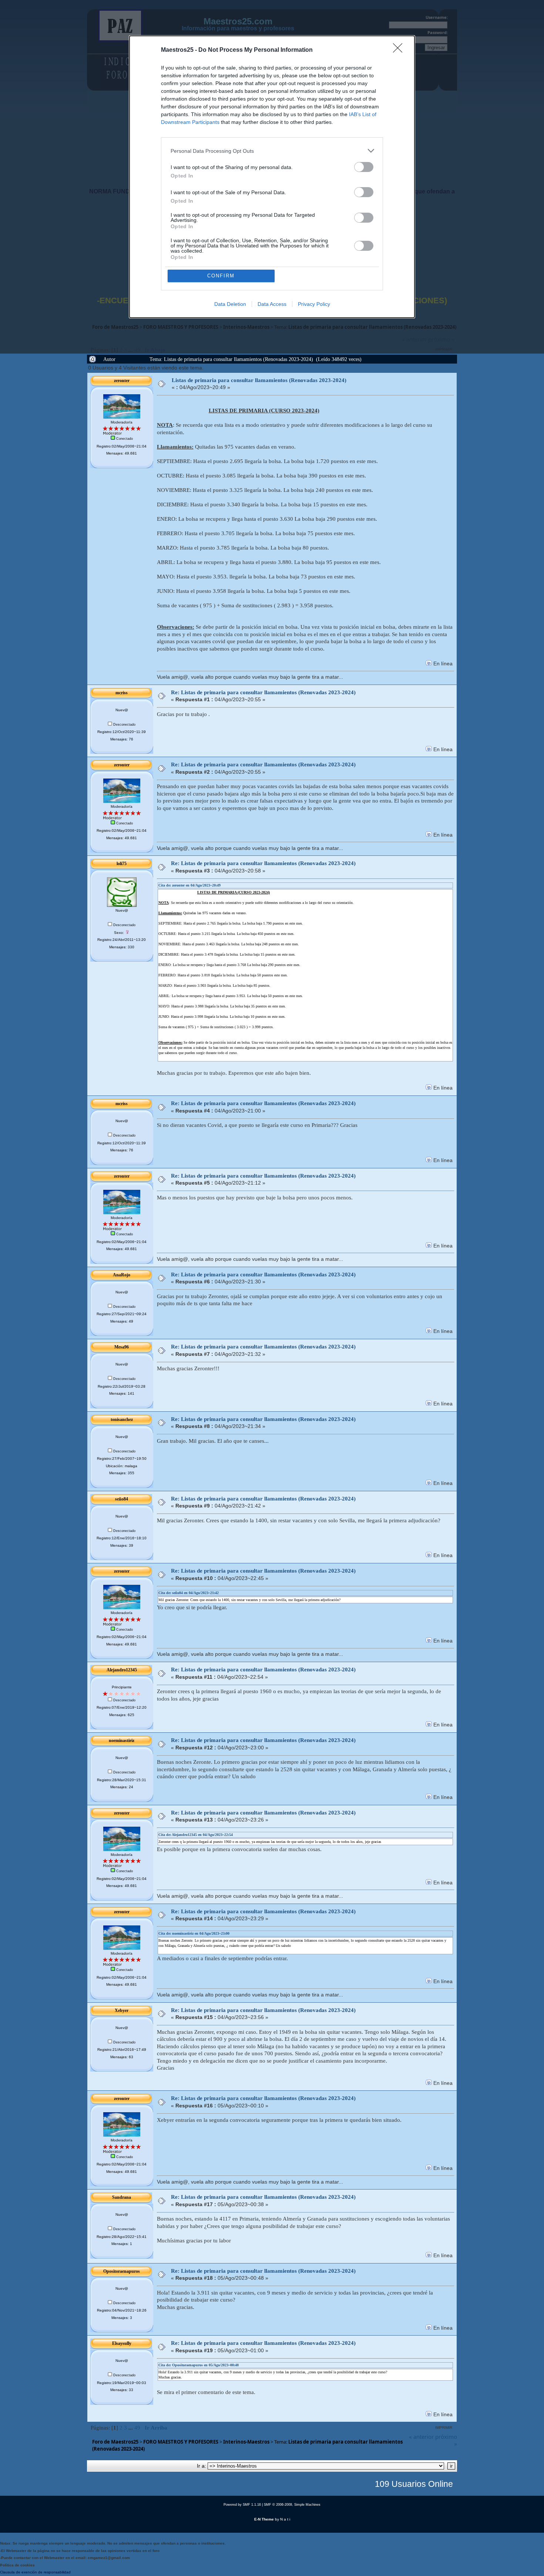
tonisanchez (122, 1419)
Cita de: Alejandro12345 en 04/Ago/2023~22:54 (196, 1835)
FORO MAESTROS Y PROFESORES (181, 2442)
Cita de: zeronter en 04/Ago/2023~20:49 (189, 885)
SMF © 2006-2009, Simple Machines (292, 2505)
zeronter (122, 381)
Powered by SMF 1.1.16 (242, 2505)
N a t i (285, 2519)
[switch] (364, 167)
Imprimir (444, 2428)
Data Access (272, 304)
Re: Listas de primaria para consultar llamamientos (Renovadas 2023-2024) (263, 692)
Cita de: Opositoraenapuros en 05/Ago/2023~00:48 (199, 2365)
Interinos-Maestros (246, 2442)
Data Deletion (230, 304)
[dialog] (272, 177)
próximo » (446, 2440)
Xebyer (122, 2011)
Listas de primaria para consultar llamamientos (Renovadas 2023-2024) (259, 380)
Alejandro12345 (122, 1670)
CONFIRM (221, 276)
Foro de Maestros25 (115, 2442)
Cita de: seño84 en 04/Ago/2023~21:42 (189, 1593)
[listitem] (272, 151)
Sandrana (122, 2197)
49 (137, 2428)
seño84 (122, 1499)
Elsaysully (122, 2343)
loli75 (122, 864)
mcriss (122, 693)
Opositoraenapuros (122, 2271)
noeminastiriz (122, 1741)
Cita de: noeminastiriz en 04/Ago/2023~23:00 (194, 1933)
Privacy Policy (314, 304)
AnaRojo (122, 1275)
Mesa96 (122, 1347)
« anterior (421, 2437)
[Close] (400, 50)
